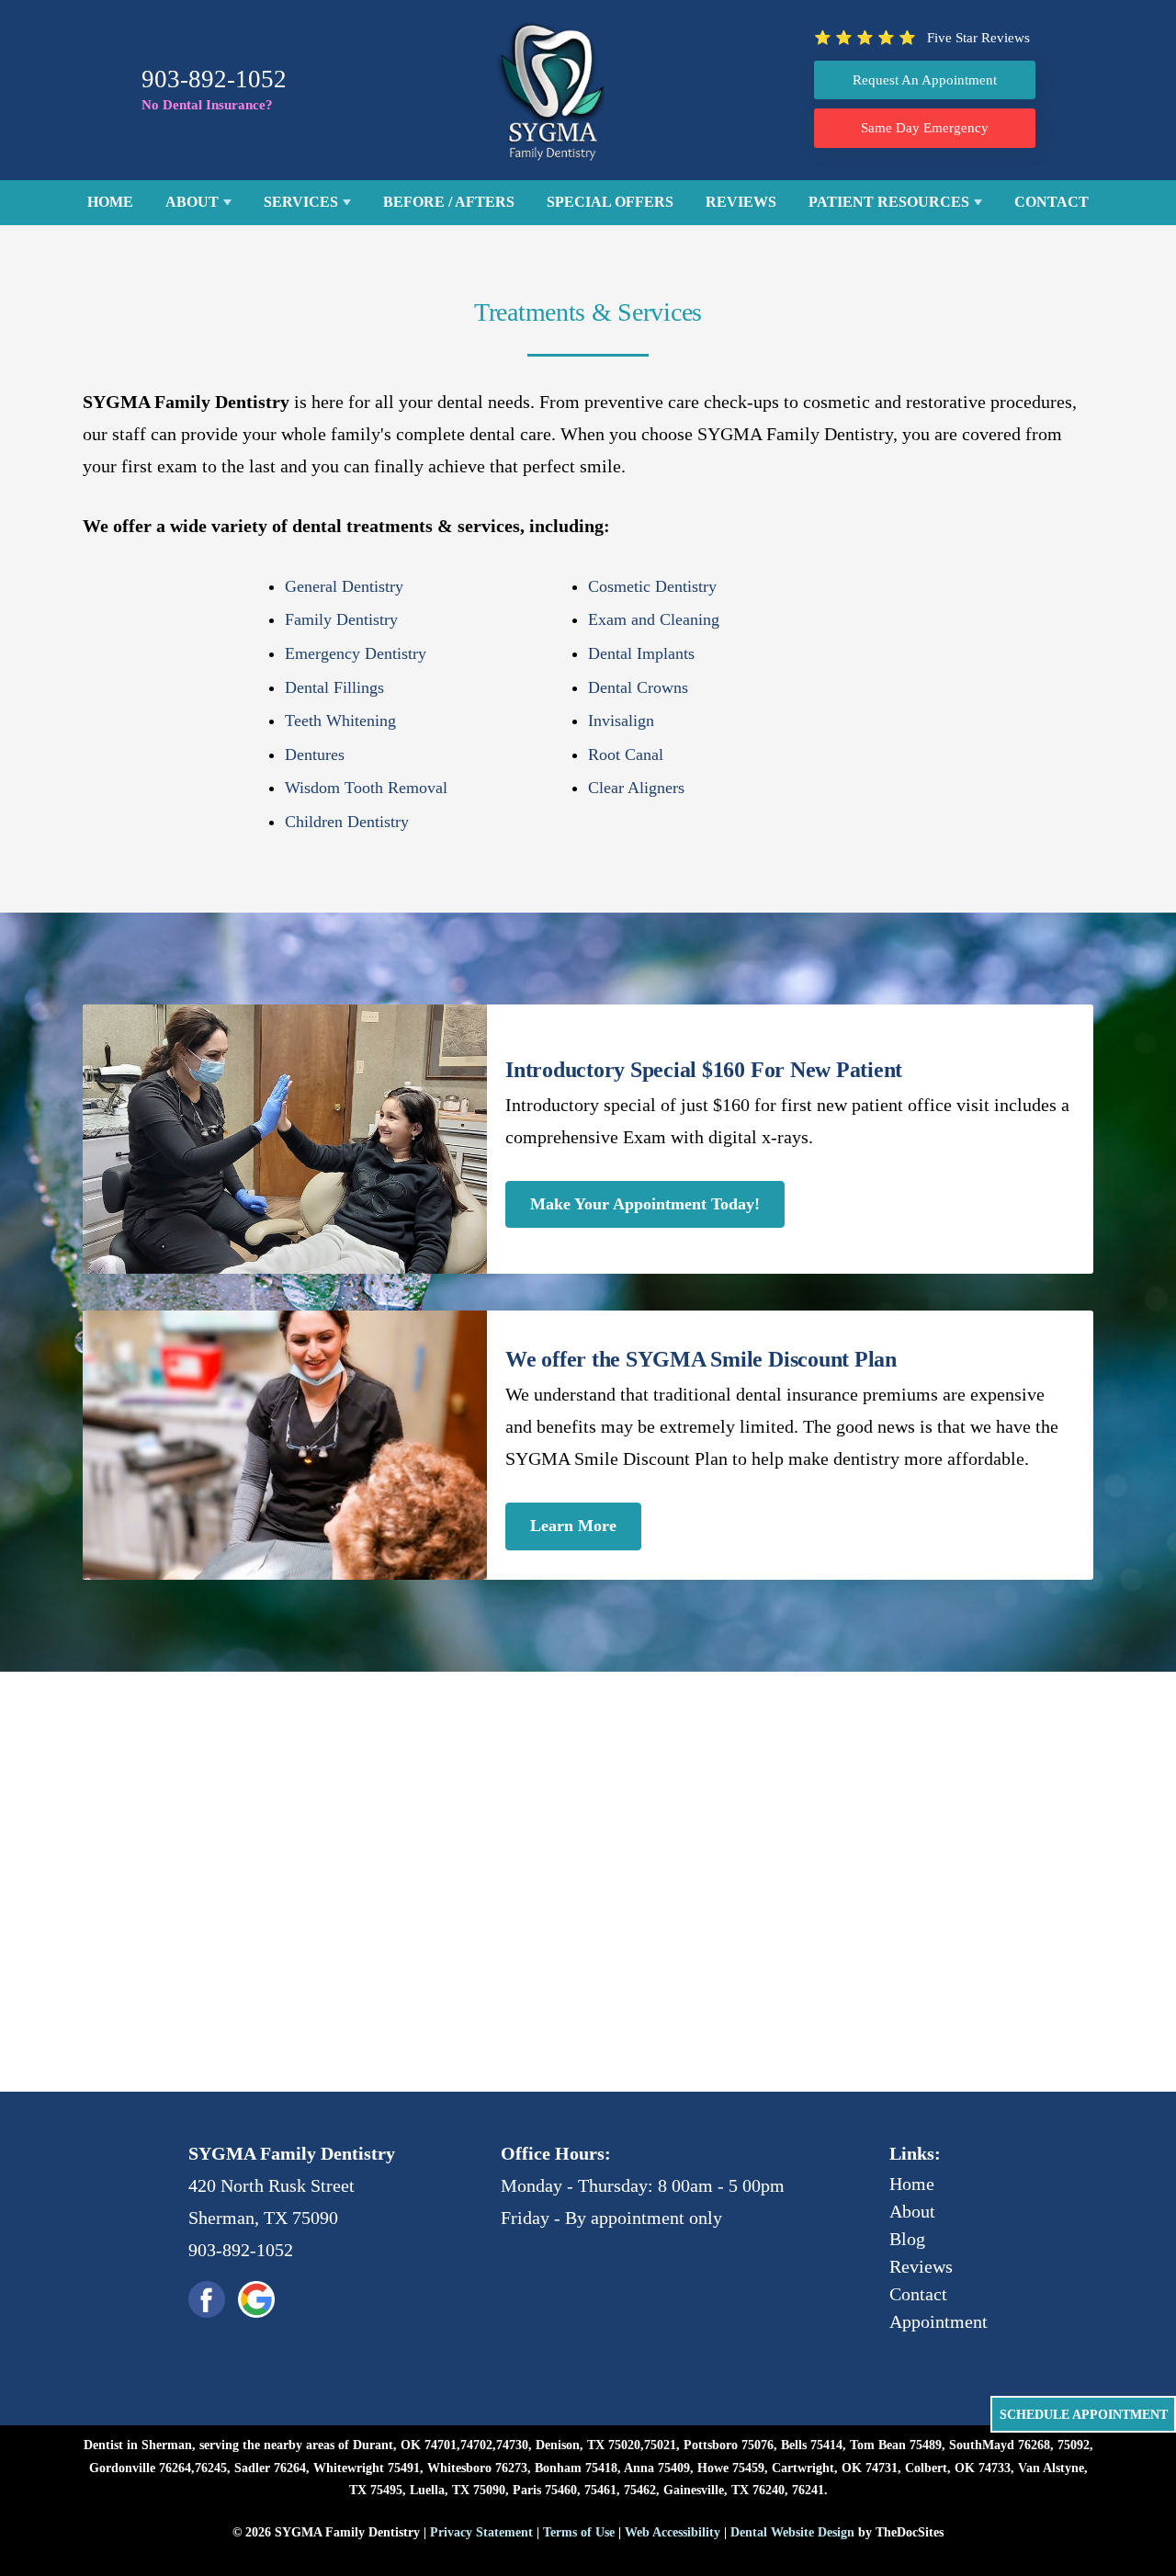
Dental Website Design (792, 2532)
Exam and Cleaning (654, 619)
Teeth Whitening (340, 721)
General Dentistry (344, 586)
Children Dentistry (347, 822)
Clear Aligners (636, 788)
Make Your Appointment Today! (645, 1204)
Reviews (741, 202)
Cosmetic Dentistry (652, 586)
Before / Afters (449, 202)
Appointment (939, 2321)
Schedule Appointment (1084, 2415)
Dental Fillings (334, 687)
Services (301, 202)
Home (110, 202)
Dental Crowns (638, 687)
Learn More (573, 1526)
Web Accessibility (673, 2532)
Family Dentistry (341, 619)
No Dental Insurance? (207, 105)
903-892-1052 (214, 79)
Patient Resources (889, 202)
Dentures (315, 755)
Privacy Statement (481, 2532)
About (192, 202)
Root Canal (626, 755)
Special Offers (610, 202)
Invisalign (621, 721)
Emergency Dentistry (356, 653)
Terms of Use (579, 2532)
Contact (1052, 202)
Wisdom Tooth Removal (366, 788)
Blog (907, 2239)
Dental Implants (641, 653)
